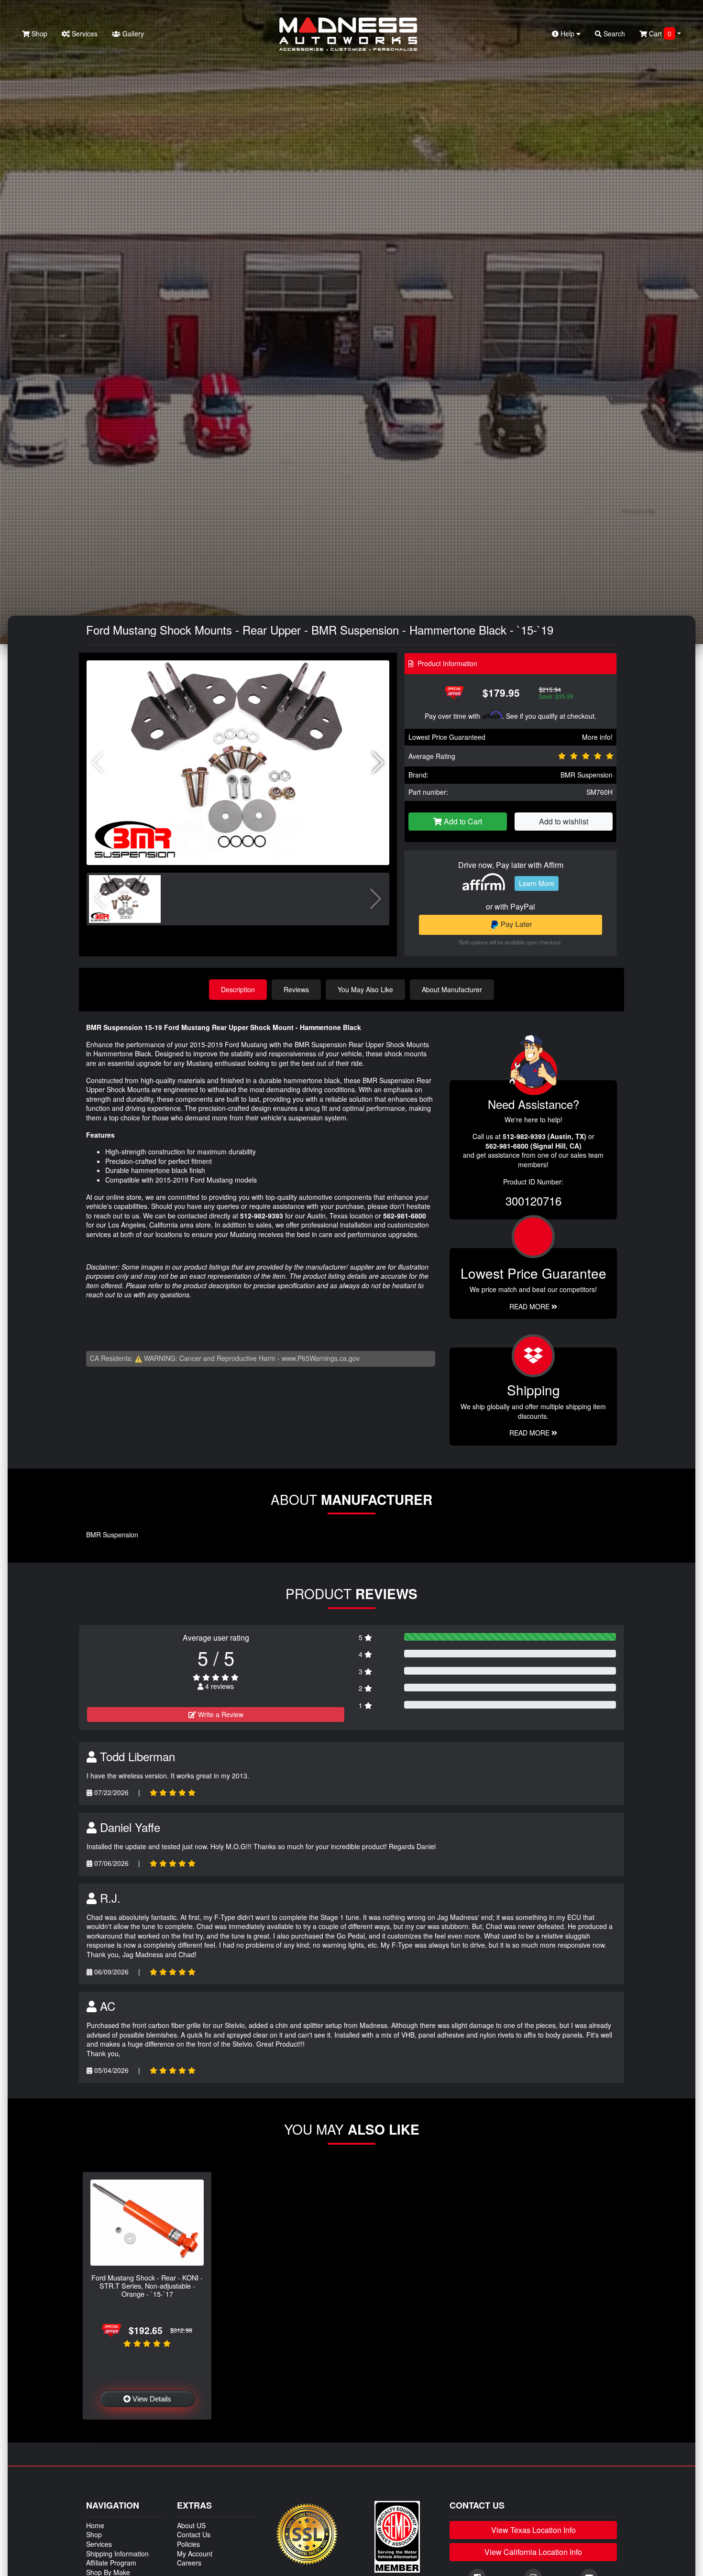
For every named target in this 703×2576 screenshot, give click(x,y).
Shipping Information (117, 2554)
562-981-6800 (405, 1216)
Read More (530, 1306)
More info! (597, 737)
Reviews (296, 989)
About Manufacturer (452, 989)
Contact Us (194, 2534)
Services (84, 33)
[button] (378, 763)
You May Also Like (365, 989)
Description (238, 989)
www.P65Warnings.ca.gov (321, 1358)
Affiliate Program (111, 2563)
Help (567, 33)
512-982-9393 (262, 1216)
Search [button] (613, 33)
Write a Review (220, 1714)
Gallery (132, 33)
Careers (189, 2563)
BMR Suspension (587, 775)
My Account (195, 2554)
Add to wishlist (564, 821)
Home (95, 2525)
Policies (188, 2544)
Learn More (537, 883)
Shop (38, 33)
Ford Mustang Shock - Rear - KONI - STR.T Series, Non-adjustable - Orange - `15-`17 (147, 2286)
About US (191, 2525)
